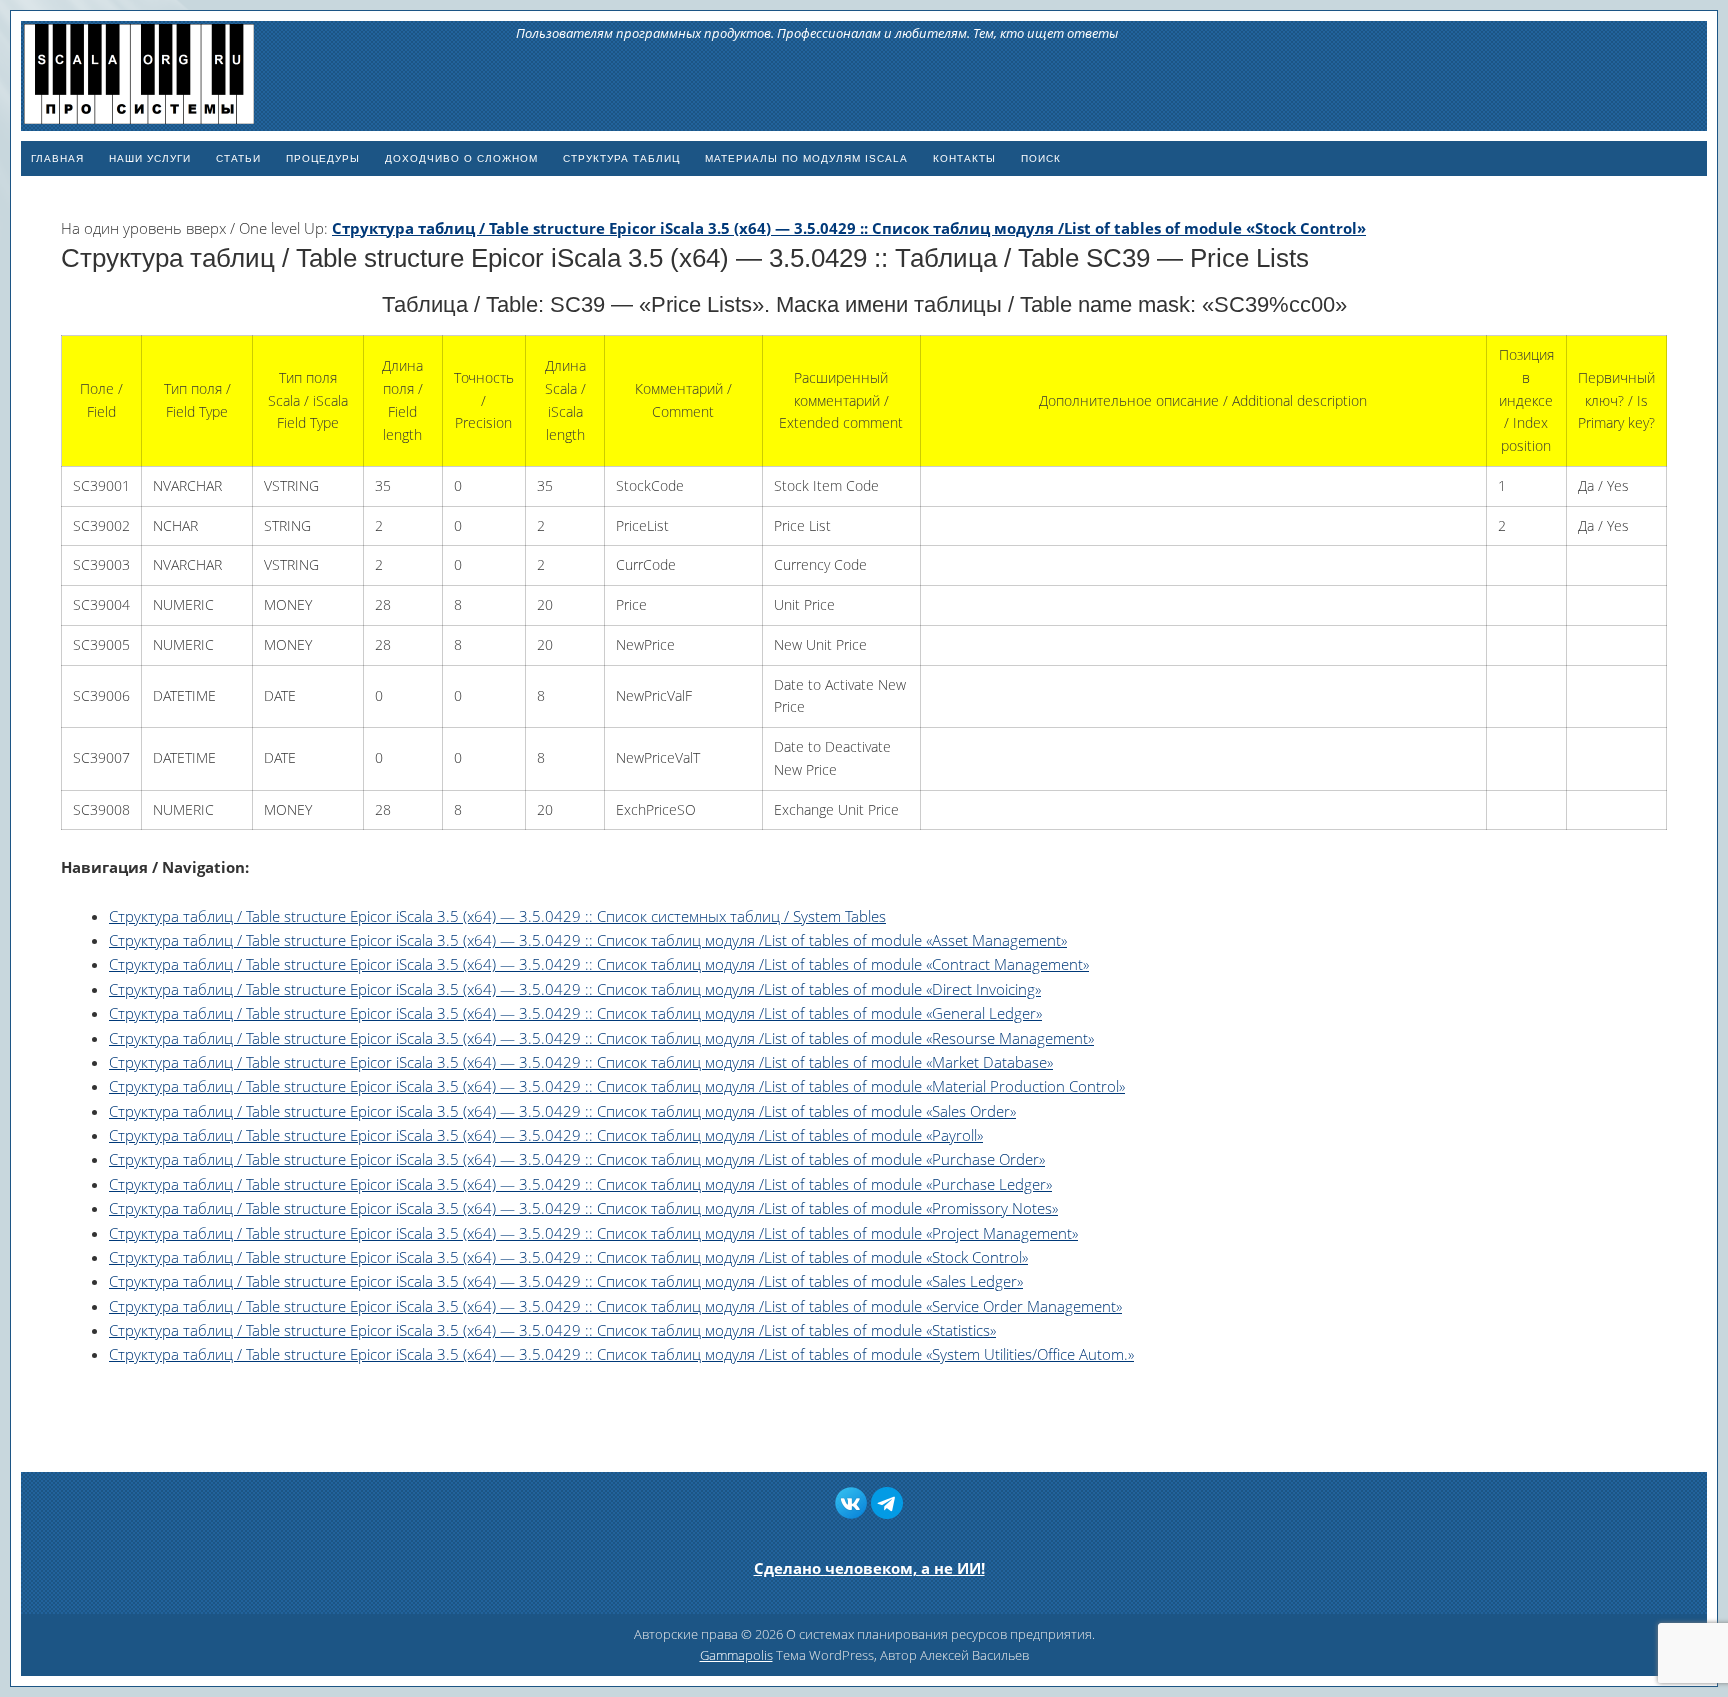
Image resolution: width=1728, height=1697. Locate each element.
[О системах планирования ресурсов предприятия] (139, 115)
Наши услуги (150, 158)
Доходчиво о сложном (461, 158)
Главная (57, 158)
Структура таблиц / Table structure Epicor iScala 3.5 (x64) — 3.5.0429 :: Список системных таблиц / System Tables (497, 916)
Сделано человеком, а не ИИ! (869, 1568)
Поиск (1041, 158)
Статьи (238, 158)
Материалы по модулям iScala (806, 158)
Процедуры (323, 158)
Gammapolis (736, 1655)
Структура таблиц (621, 158)
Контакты (964, 158)
